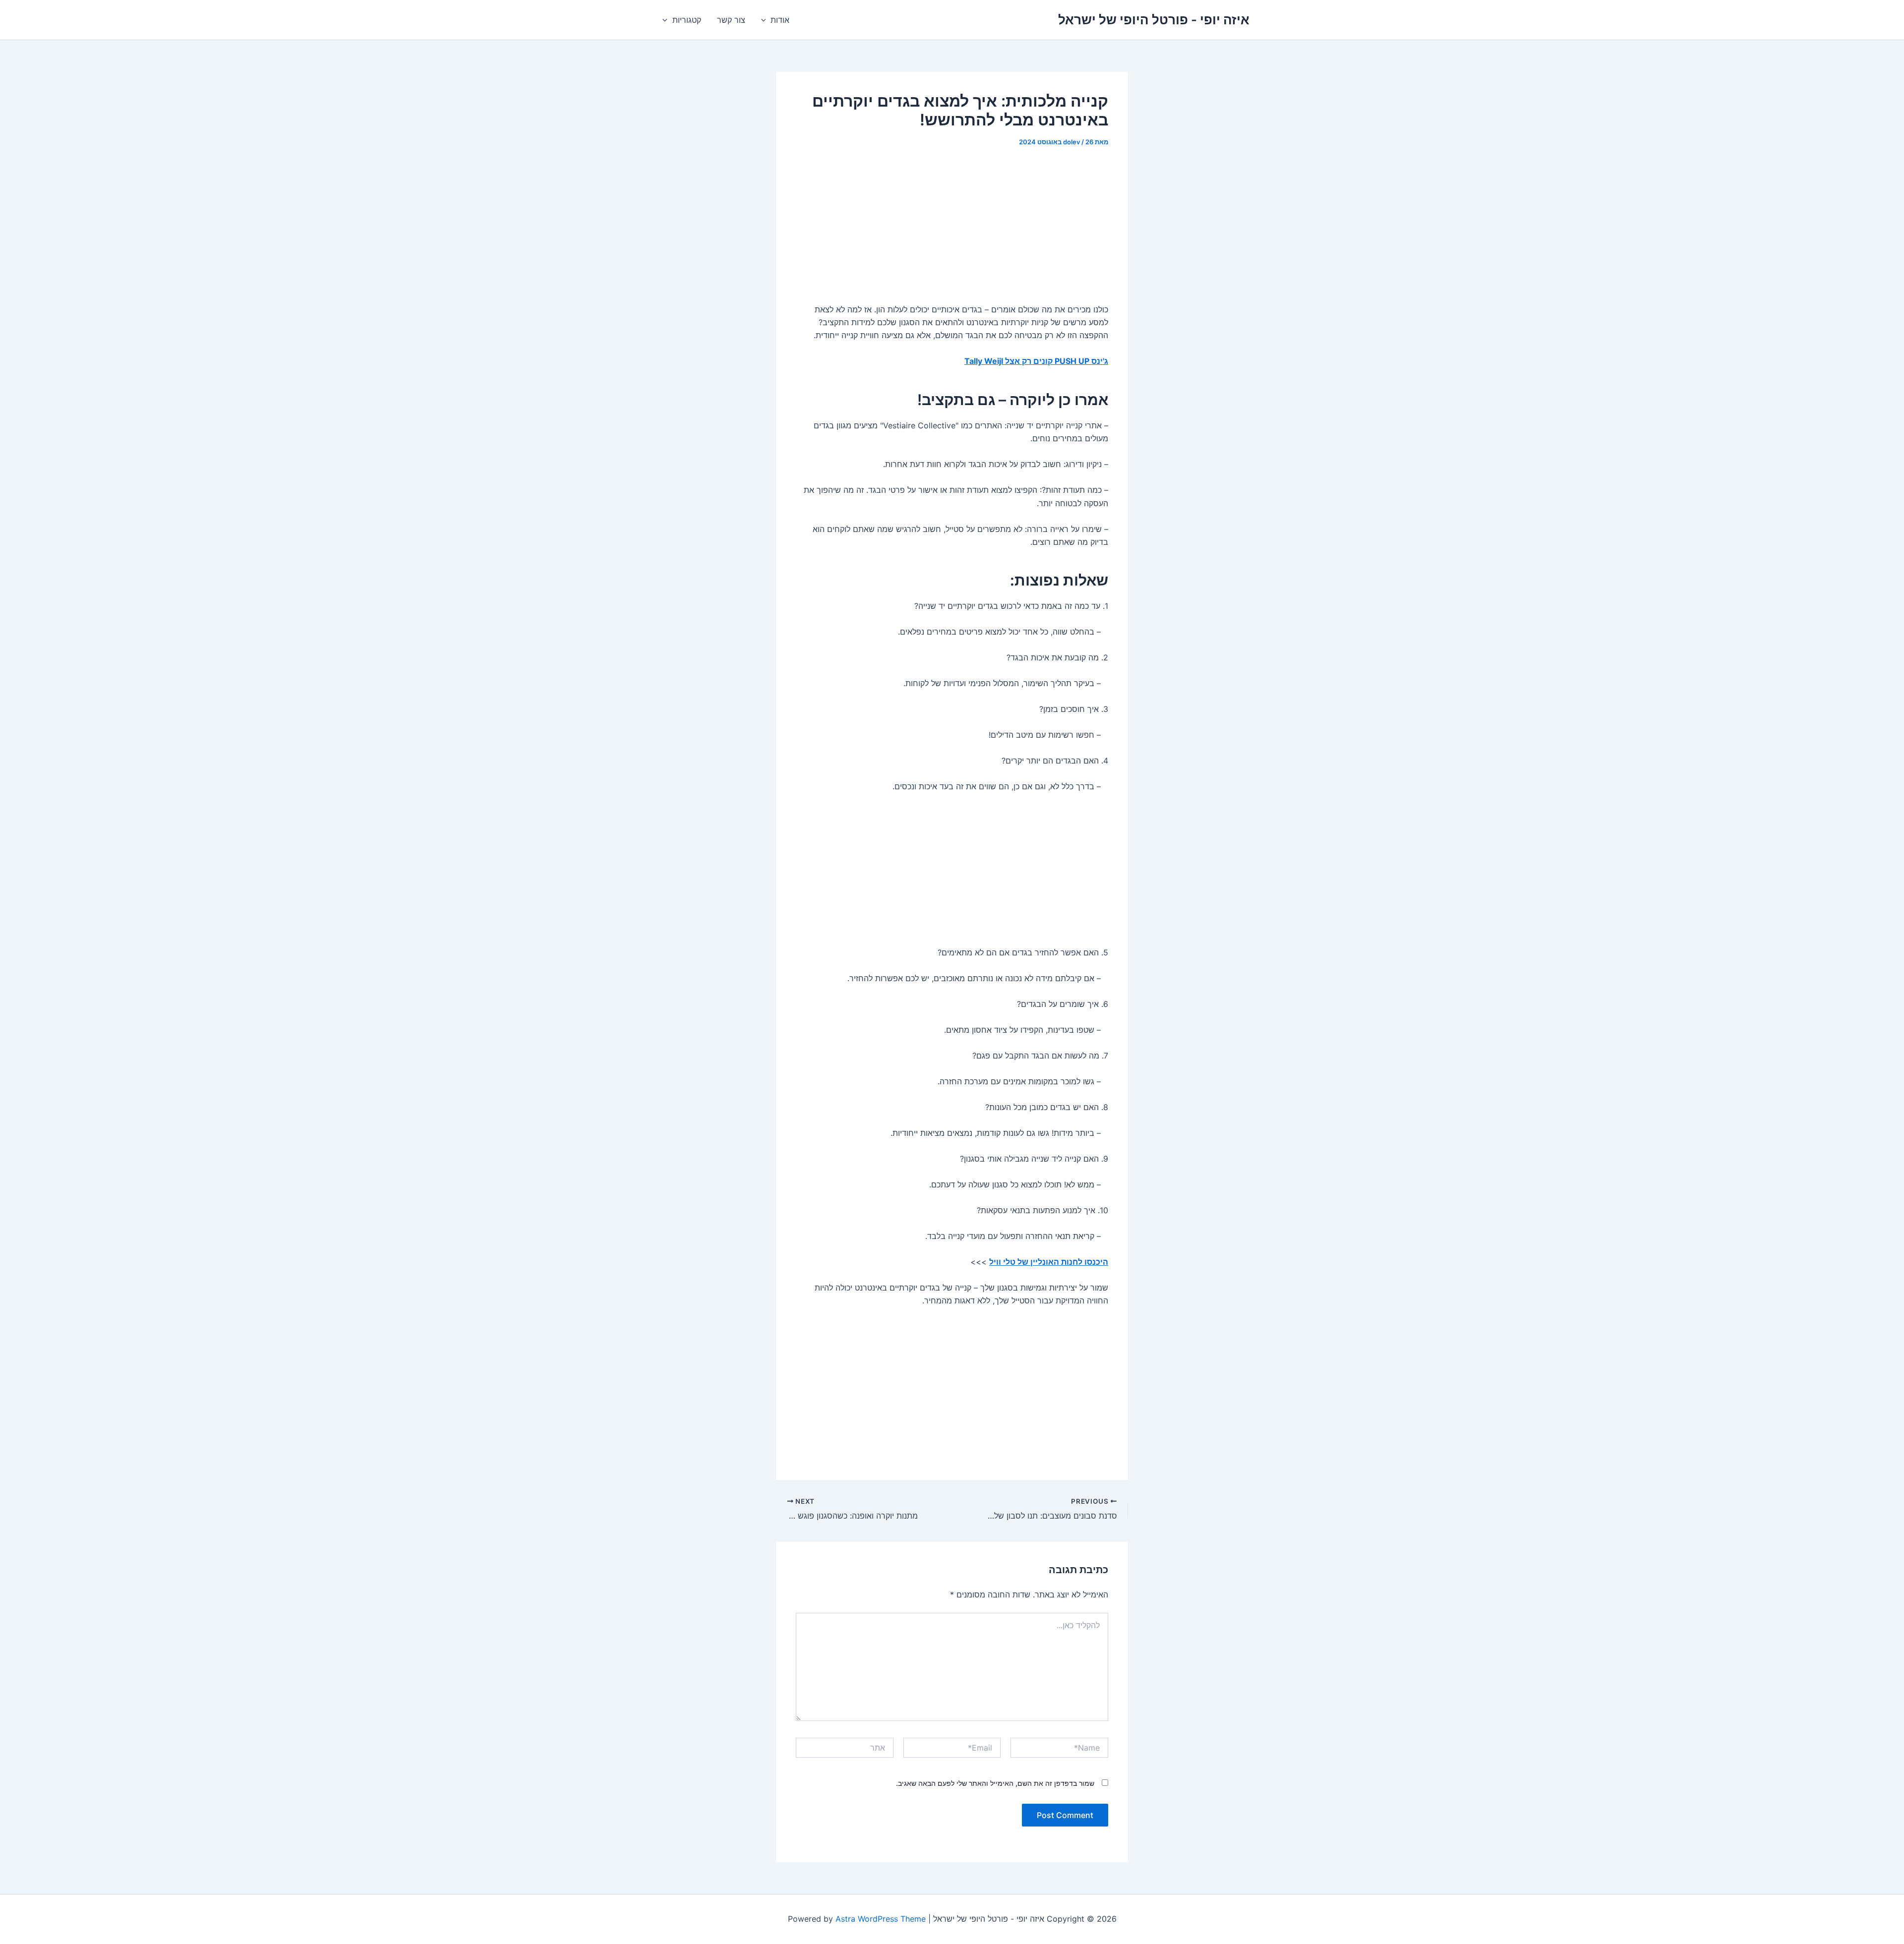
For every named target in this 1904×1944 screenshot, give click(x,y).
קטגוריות (687, 20)
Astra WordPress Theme (881, 1919)
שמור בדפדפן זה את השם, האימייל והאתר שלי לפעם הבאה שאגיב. (995, 1783)
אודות (780, 20)
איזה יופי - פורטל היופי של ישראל (1154, 20)
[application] (766, 20)
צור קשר (731, 20)
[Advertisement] (952, 232)
